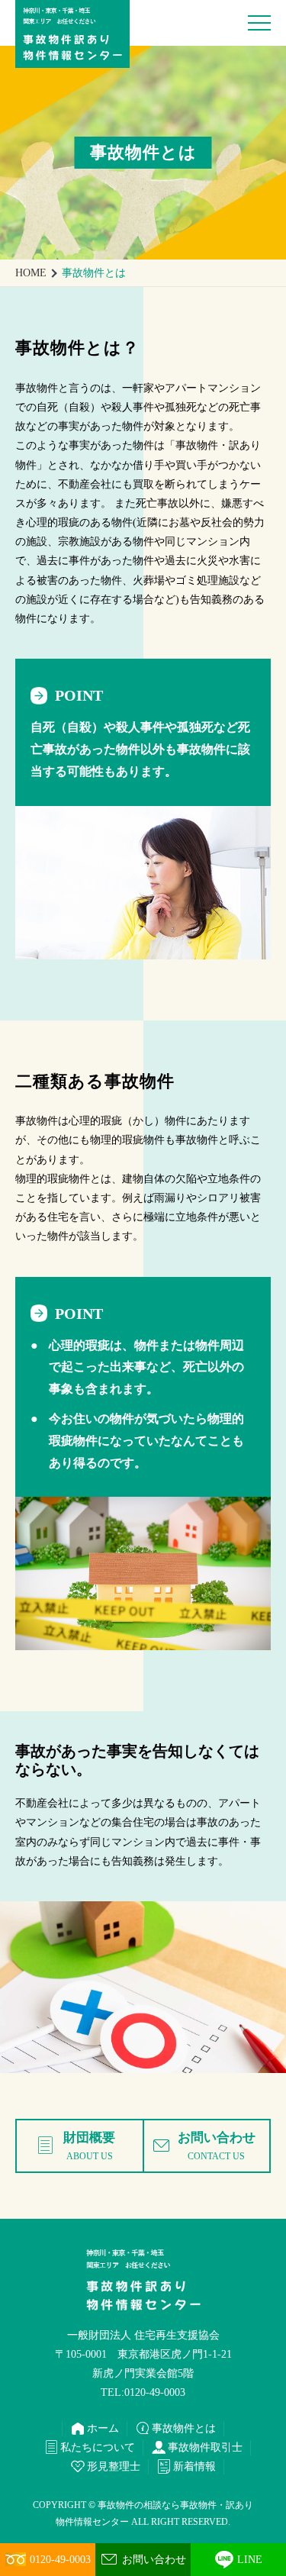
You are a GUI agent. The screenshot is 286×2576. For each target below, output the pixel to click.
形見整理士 (105, 2467)
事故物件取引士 (197, 2448)
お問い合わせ (143, 2559)
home (31, 273)
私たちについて (89, 2448)
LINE (250, 2560)
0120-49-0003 (60, 2560)
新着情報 (186, 2467)
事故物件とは (175, 2429)
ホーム (95, 2429)
